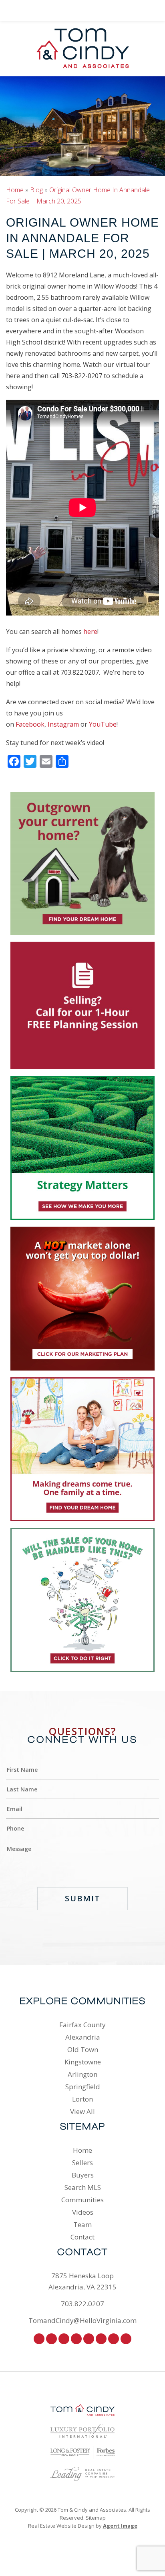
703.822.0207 (82, 2304)
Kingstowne (83, 2062)
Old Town (83, 2049)
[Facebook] (39, 2339)
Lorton (82, 2099)
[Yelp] (101, 2339)
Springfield (83, 2087)
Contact (82, 2237)
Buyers (83, 2175)
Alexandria (83, 2037)
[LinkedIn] (114, 2339)
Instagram (63, 724)
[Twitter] (64, 2339)
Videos (83, 2212)
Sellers (82, 2163)
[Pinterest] (76, 2339)
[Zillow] (89, 2339)
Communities (82, 2200)
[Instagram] (51, 2339)
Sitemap (96, 2518)
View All (82, 2111)
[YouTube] (126, 2339)
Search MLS (83, 2187)
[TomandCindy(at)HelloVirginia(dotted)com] (147, 10)
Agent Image (120, 2526)
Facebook (30, 724)
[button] (18, 10)
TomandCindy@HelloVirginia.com (82, 2320)
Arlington (82, 2074)
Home (82, 2150)
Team (82, 2224)
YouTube (103, 724)
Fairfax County (82, 2025)
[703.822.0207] (82, 10)
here (90, 632)
